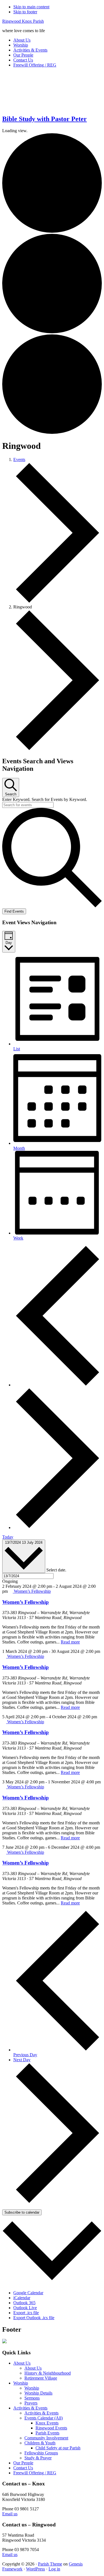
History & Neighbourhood (48, 2373)
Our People (23, 2463)
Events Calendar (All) (44, 2418)
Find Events (14, 911)
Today (8, 1537)
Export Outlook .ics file (34, 2318)
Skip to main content (31, 7)
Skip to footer (25, 12)
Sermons (32, 2398)
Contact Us (23, 2468)
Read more (70, 1642)
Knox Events (47, 2423)
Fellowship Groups (41, 2453)
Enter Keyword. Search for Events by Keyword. (45, 799)
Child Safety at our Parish (58, 2448)
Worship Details (38, 2393)
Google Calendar (28, 2293)
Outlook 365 (24, 2303)
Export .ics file (26, 2313)
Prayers (31, 2403)
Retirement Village (41, 2378)
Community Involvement (46, 2438)
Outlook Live (25, 2308)
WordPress (35, 2569)
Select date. (56, 1570)
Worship (21, 2383)
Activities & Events (30, 2408)
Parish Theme (50, 2564)
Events (19, 459)
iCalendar (22, 2298)
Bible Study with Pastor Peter (45, 119)
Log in (54, 2569)
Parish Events (47, 2433)
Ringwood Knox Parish (23, 21)
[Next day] (58, 1528)
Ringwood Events (51, 2428)
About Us (22, 2363)
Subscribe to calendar (22, 2212)
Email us (10, 2514)
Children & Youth (40, 2443)
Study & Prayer (38, 2458)
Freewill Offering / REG (35, 2473)
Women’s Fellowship (26, 1602)
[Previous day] (58, 1385)
